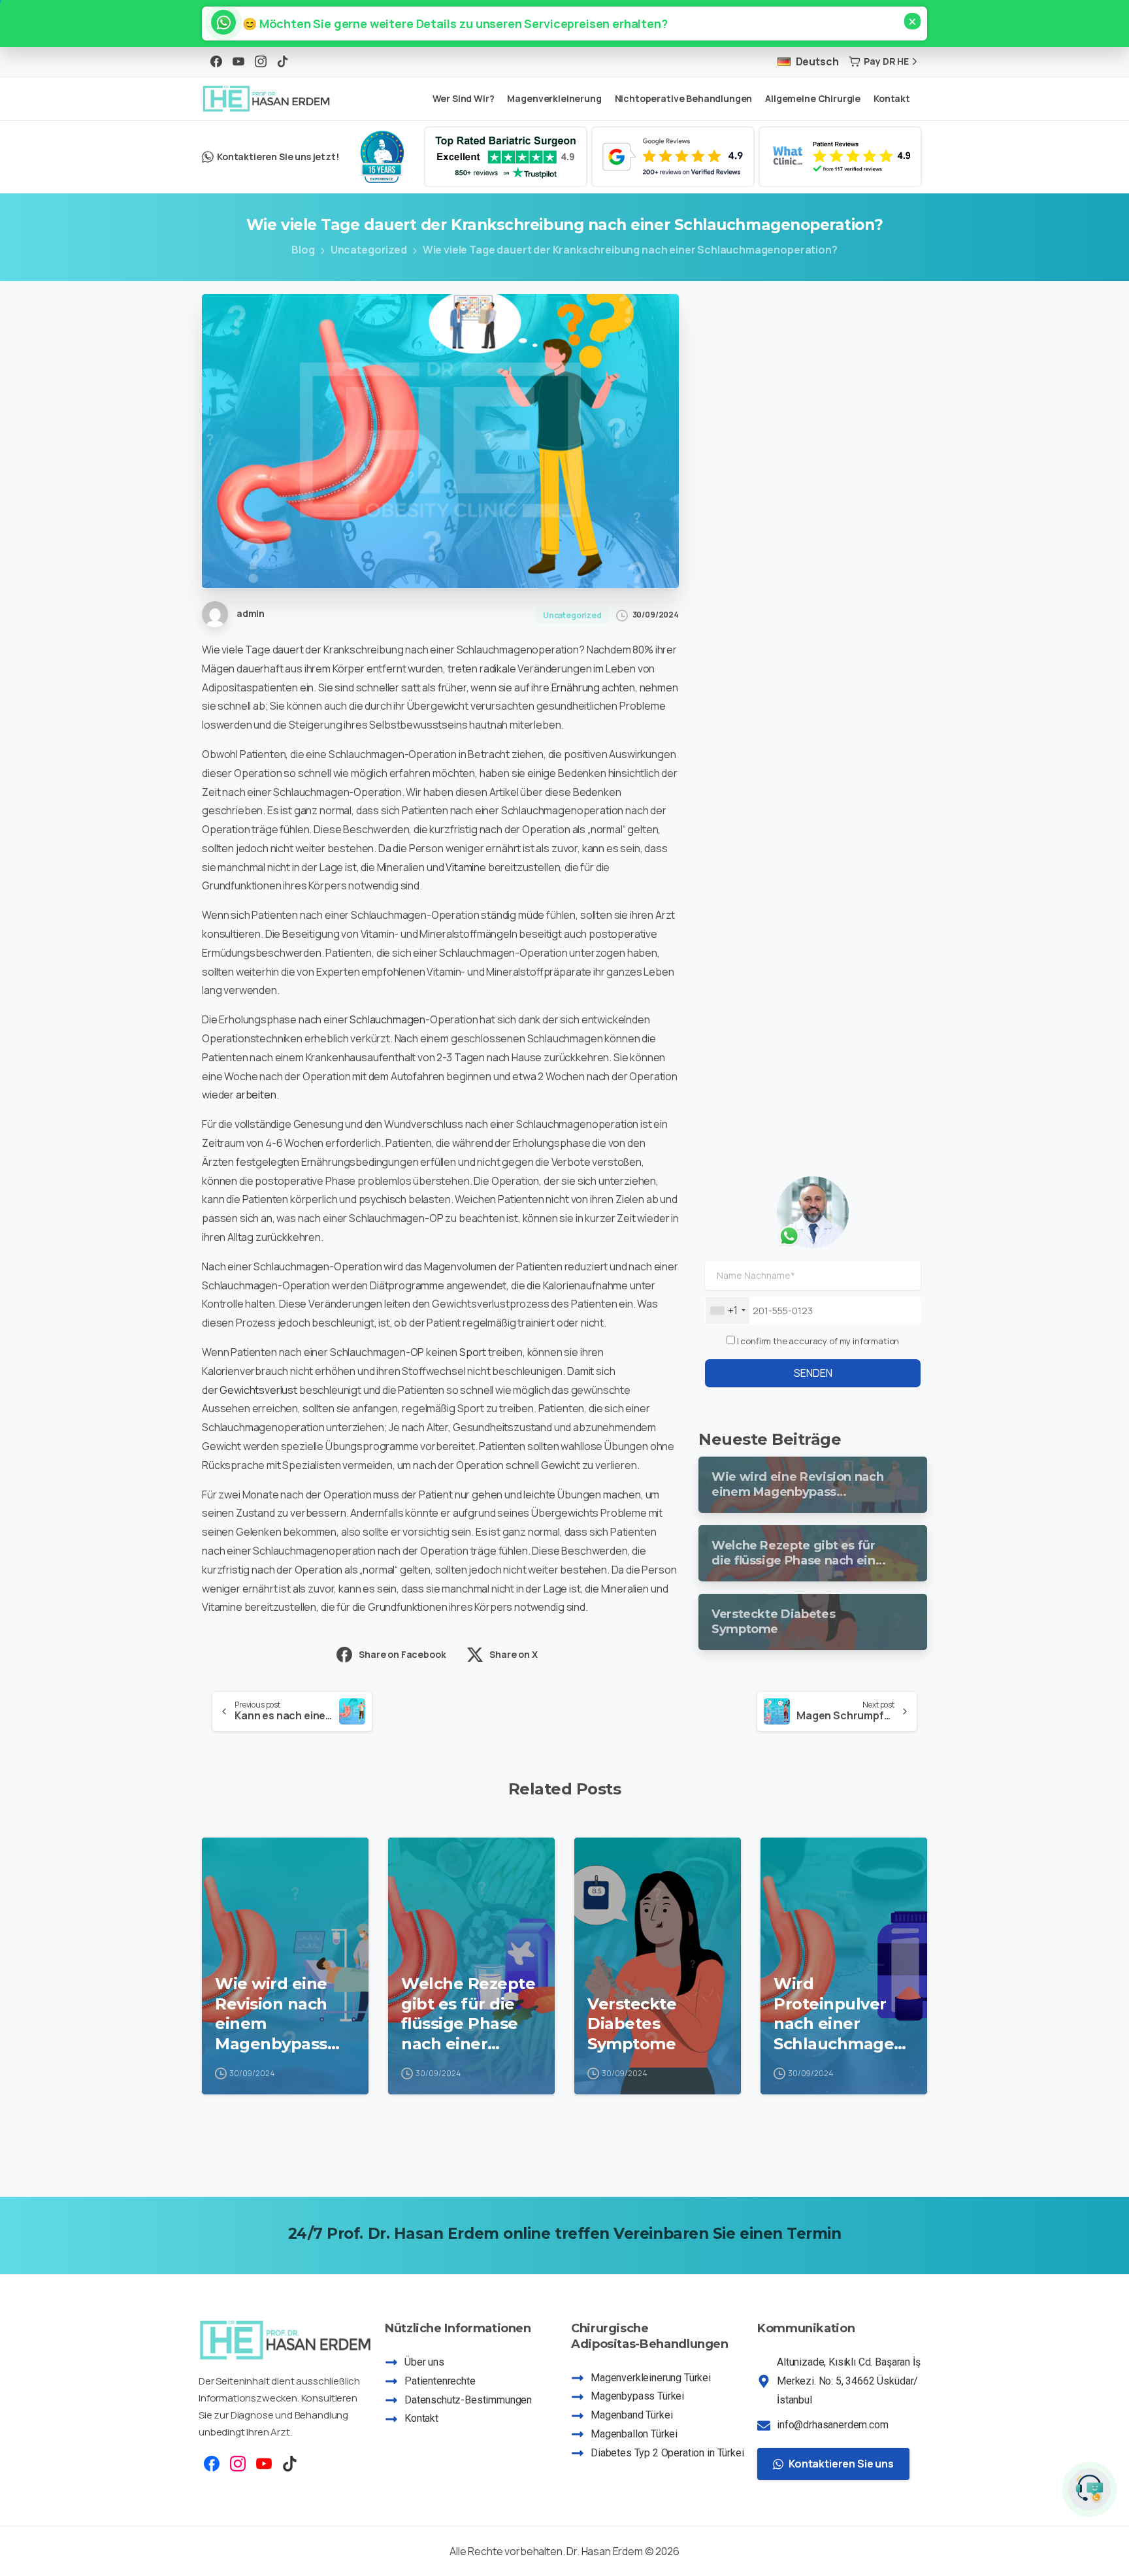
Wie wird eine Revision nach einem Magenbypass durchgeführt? (275, 2014)
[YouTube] (238, 61)
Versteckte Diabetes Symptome (632, 2024)
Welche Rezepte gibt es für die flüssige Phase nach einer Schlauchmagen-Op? (469, 2014)
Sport (473, 1352)
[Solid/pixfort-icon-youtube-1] (264, 2463)
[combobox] (728, 1311)
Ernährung (576, 687)
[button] (449, 24)
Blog (303, 250)
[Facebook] (216, 61)
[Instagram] (261, 61)
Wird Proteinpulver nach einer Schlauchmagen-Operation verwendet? (842, 2014)
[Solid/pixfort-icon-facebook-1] (212, 2463)
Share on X (513, 1654)
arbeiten (256, 1095)
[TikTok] (283, 61)
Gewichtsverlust (258, 1390)
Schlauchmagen (387, 1019)
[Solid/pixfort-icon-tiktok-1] (290, 2463)
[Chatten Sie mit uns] (1089, 2489)
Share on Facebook (402, 1654)
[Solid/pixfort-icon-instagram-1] (238, 2463)
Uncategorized (369, 250)
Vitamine (466, 867)
